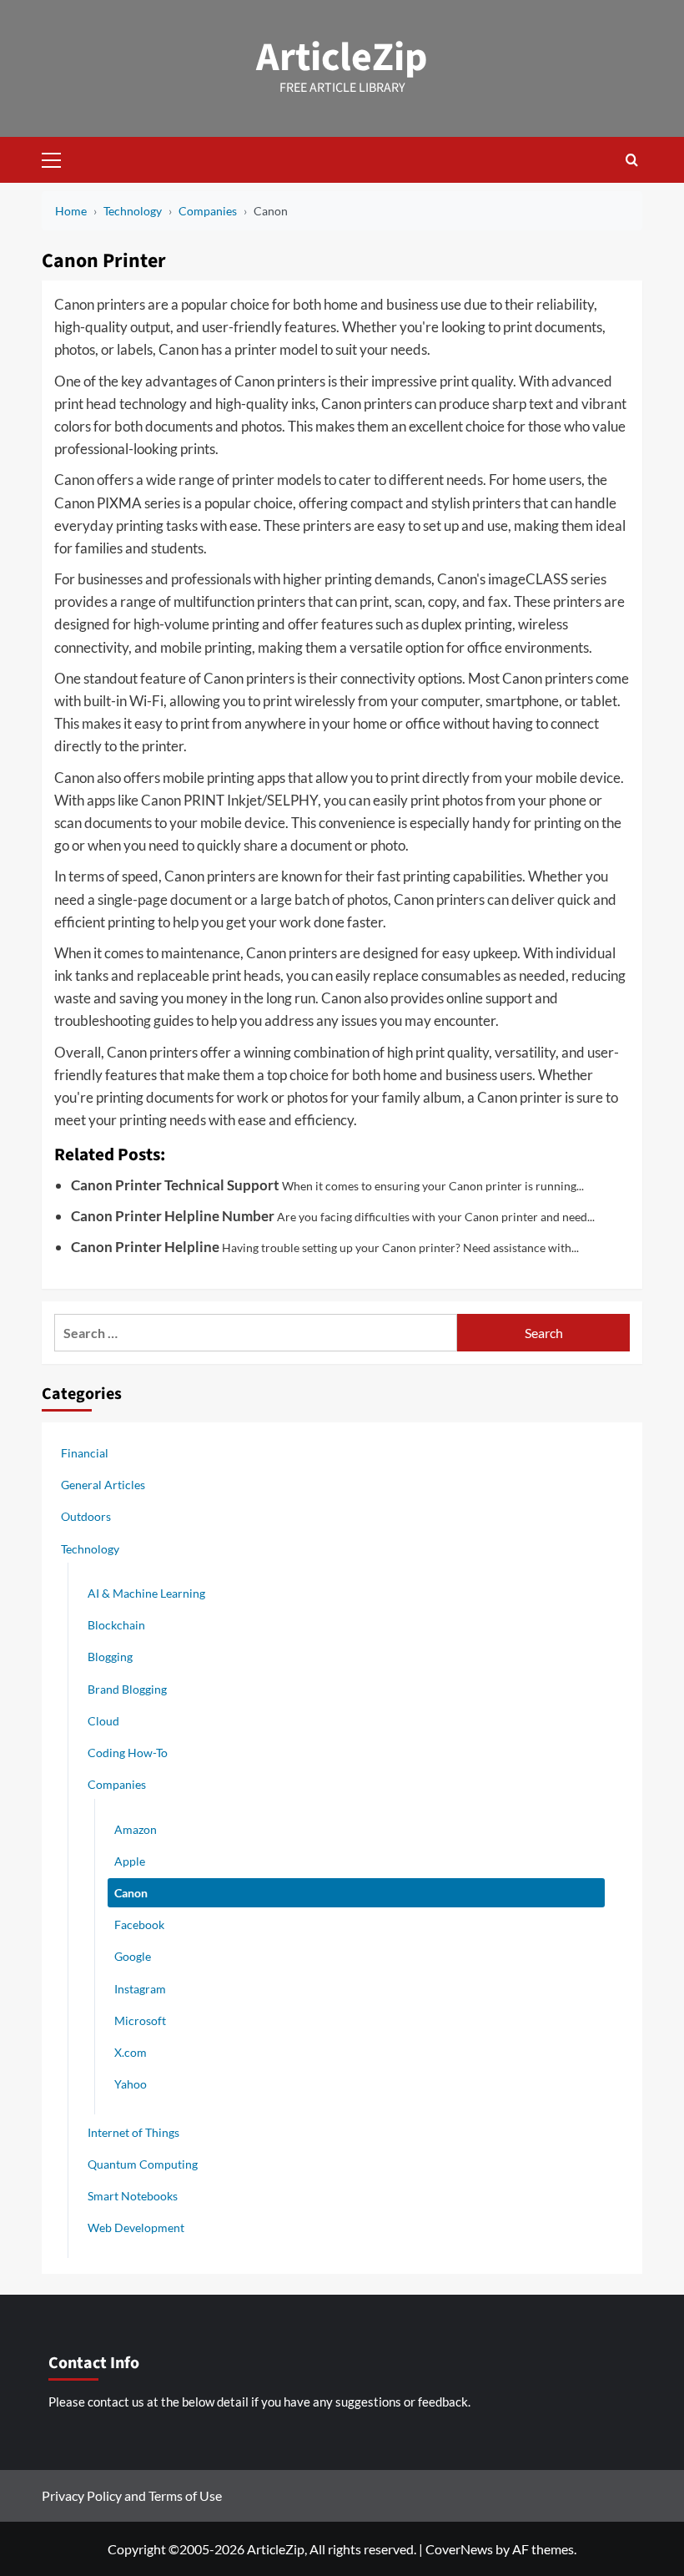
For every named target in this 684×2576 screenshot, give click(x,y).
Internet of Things (133, 2132)
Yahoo (131, 2084)
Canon (131, 1893)
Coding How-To (128, 1753)
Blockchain (116, 1625)
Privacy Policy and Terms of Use (132, 2495)
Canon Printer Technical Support (175, 1185)
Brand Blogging (127, 1689)
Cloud (103, 1721)
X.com (131, 2052)
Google (133, 1956)
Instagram (140, 1989)
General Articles (103, 1485)
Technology (90, 1549)
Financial (85, 1453)
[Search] (632, 160)
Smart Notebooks (133, 2196)
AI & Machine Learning (146, 1593)
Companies (117, 1784)
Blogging (110, 1657)
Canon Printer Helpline (145, 1247)
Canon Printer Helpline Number (173, 1216)
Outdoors (86, 1516)
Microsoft (140, 2020)
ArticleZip (342, 58)
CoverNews (459, 2549)
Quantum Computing (143, 2164)
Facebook (139, 1924)
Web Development (136, 2227)
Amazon (136, 1829)
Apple (130, 1861)
